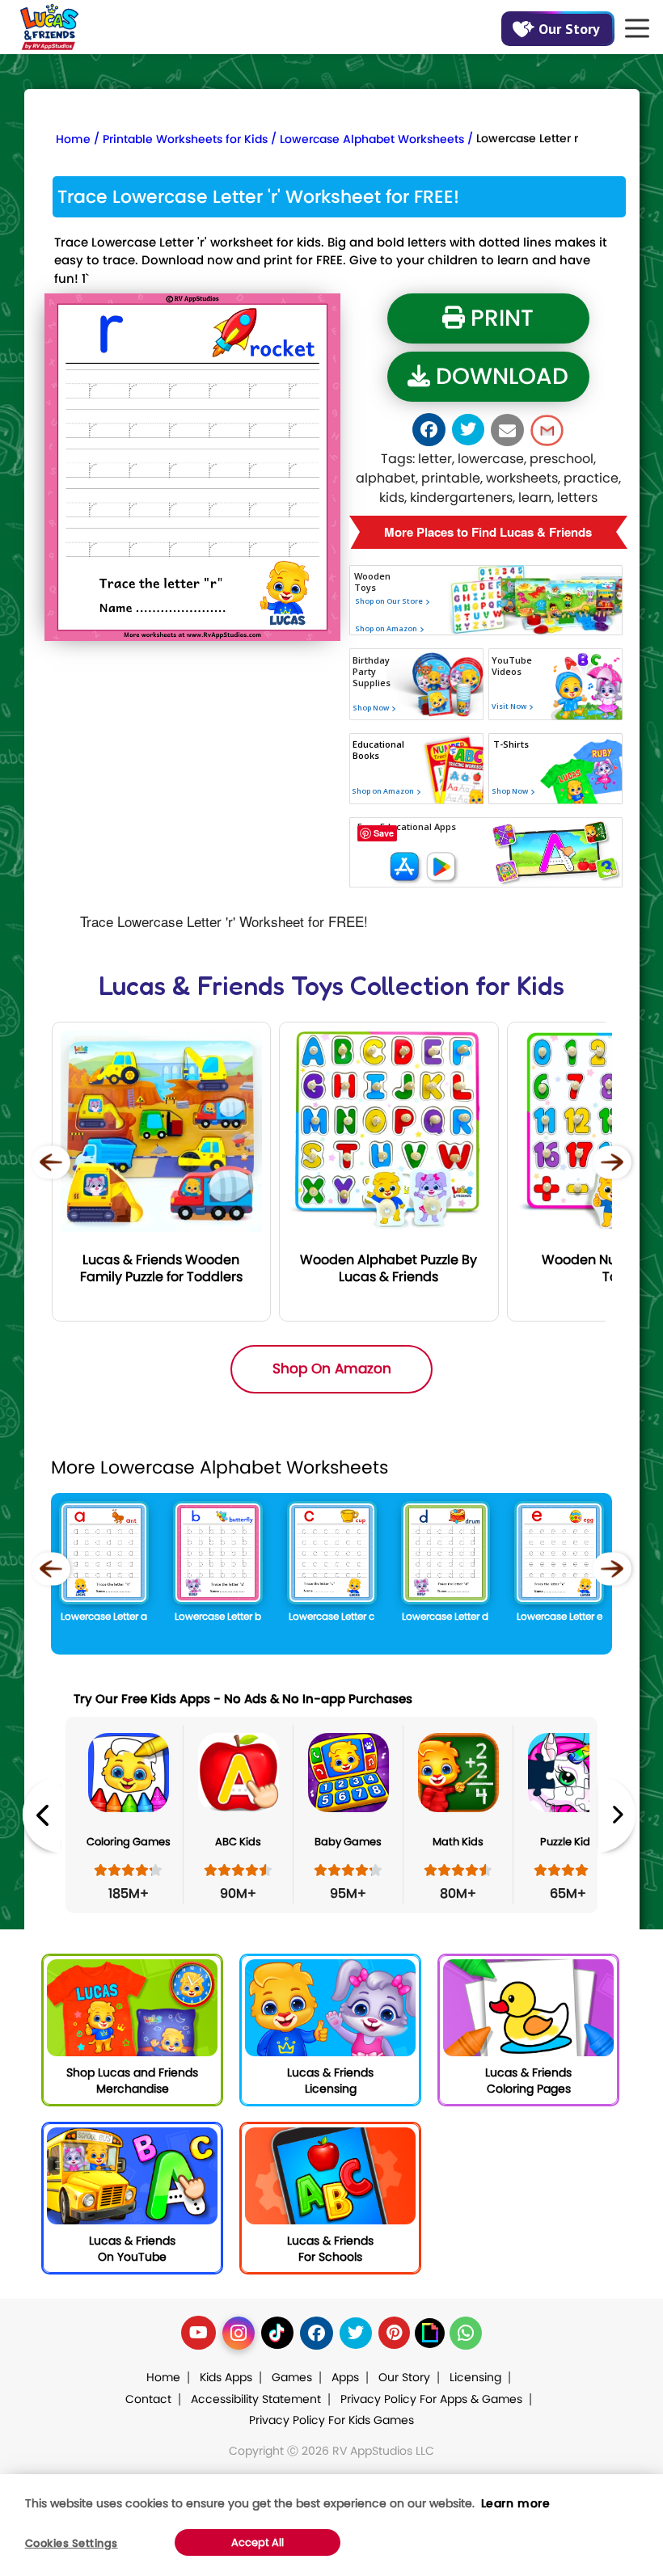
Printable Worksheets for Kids (185, 139)
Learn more (516, 2503)
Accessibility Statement (256, 2399)
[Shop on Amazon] (410, 649)
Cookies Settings (72, 2543)
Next (617, 1815)
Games (292, 2377)
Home (73, 139)
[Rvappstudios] (49, 24)
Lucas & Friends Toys (221, 986)
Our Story (569, 29)
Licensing (475, 2377)
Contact (148, 2399)
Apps (345, 2377)
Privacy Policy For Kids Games (331, 2420)
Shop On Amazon (332, 1368)
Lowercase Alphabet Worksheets (372, 139)
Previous (41, 1815)
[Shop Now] (370, 772)
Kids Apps (226, 2377)
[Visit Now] (509, 761)
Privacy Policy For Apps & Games (431, 2399)
